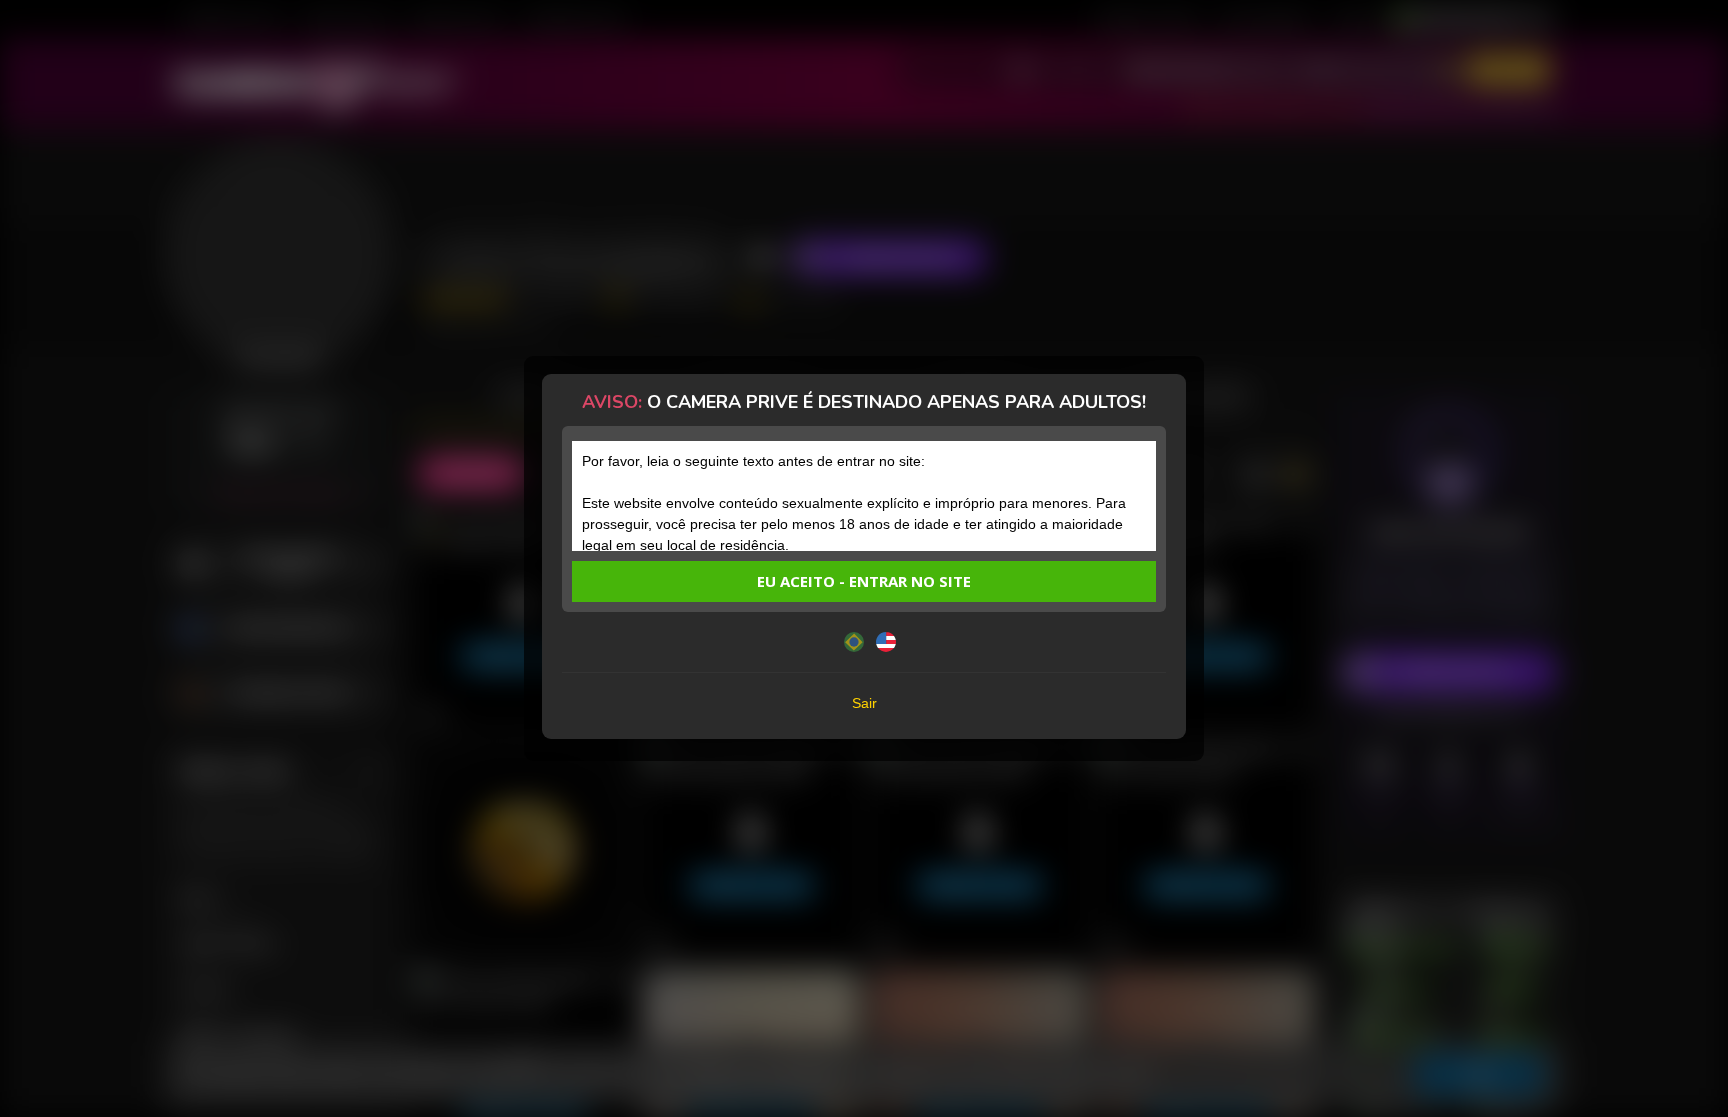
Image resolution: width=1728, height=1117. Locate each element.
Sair (864, 703)
